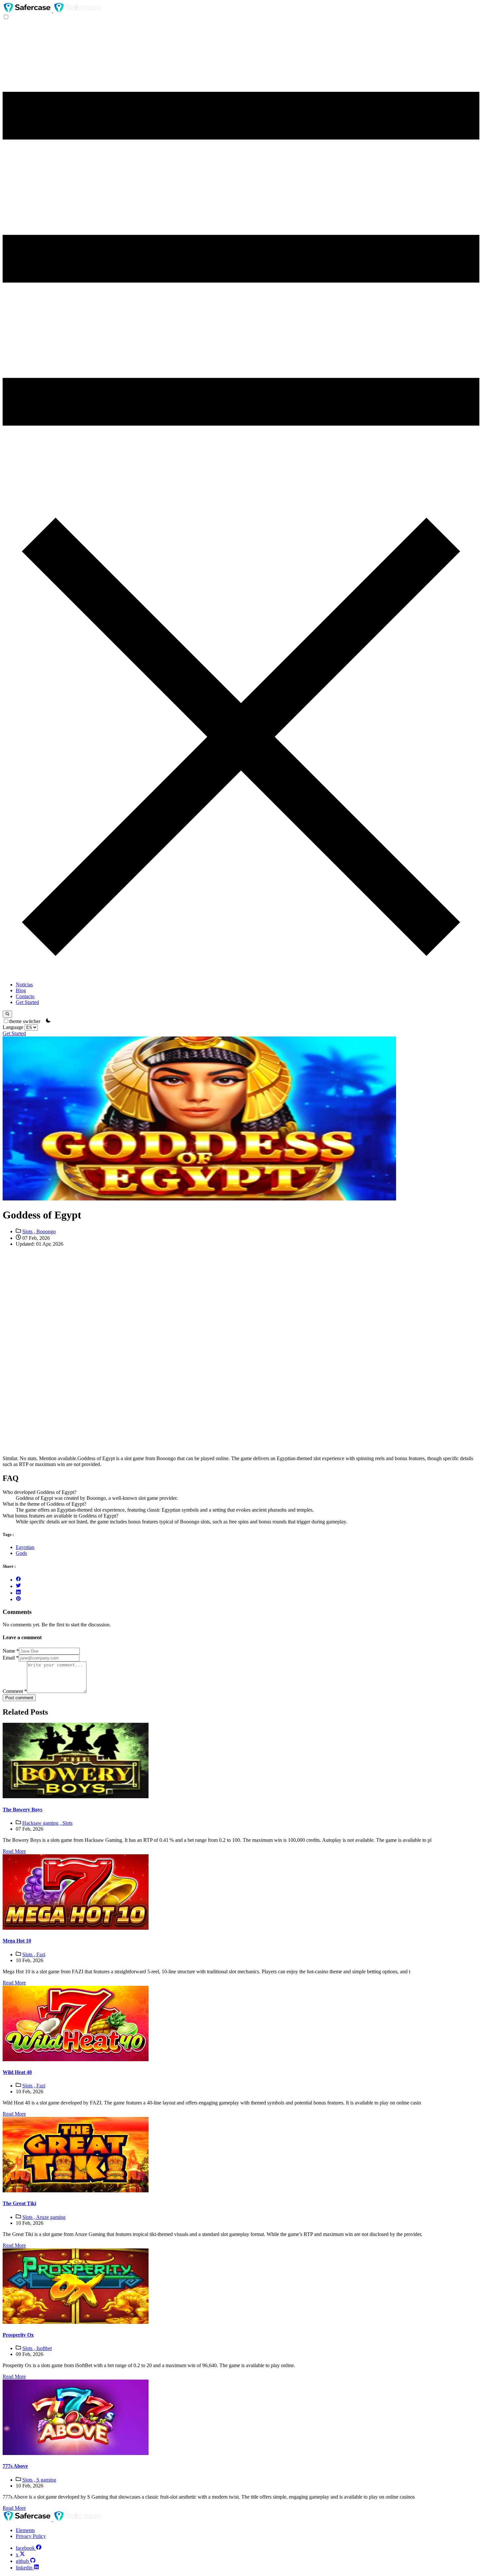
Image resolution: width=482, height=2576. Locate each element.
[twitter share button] (18, 1586)
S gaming (46, 2480)
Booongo (46, 1231)
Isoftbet (44, 2348)
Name (11, 1651)
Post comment (19, 1698)
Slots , (29, 1231)
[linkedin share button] (18, 1593)
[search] (7, 1014)
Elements (25, 2530)
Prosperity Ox (18, 2335)
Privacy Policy (31, 2536)
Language (14, 1027)
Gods (21, 1553)
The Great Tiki (19, 2203)
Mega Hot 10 (17, 1941)
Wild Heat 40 (17, 2072)
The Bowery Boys (22, 1810)
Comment (15, 1691)
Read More (14, 1851)
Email (11, 1658)
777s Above (15, 2466)
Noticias (24, 985)
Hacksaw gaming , (42, 1823)
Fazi (41, 1954)
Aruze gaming (51, 2217)
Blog (21, 990)
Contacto (25, 996)
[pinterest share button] (18, 1599)
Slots (67, 1823)
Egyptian (25, 1547)
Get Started (27, 1002)
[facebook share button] (18, 1580)
